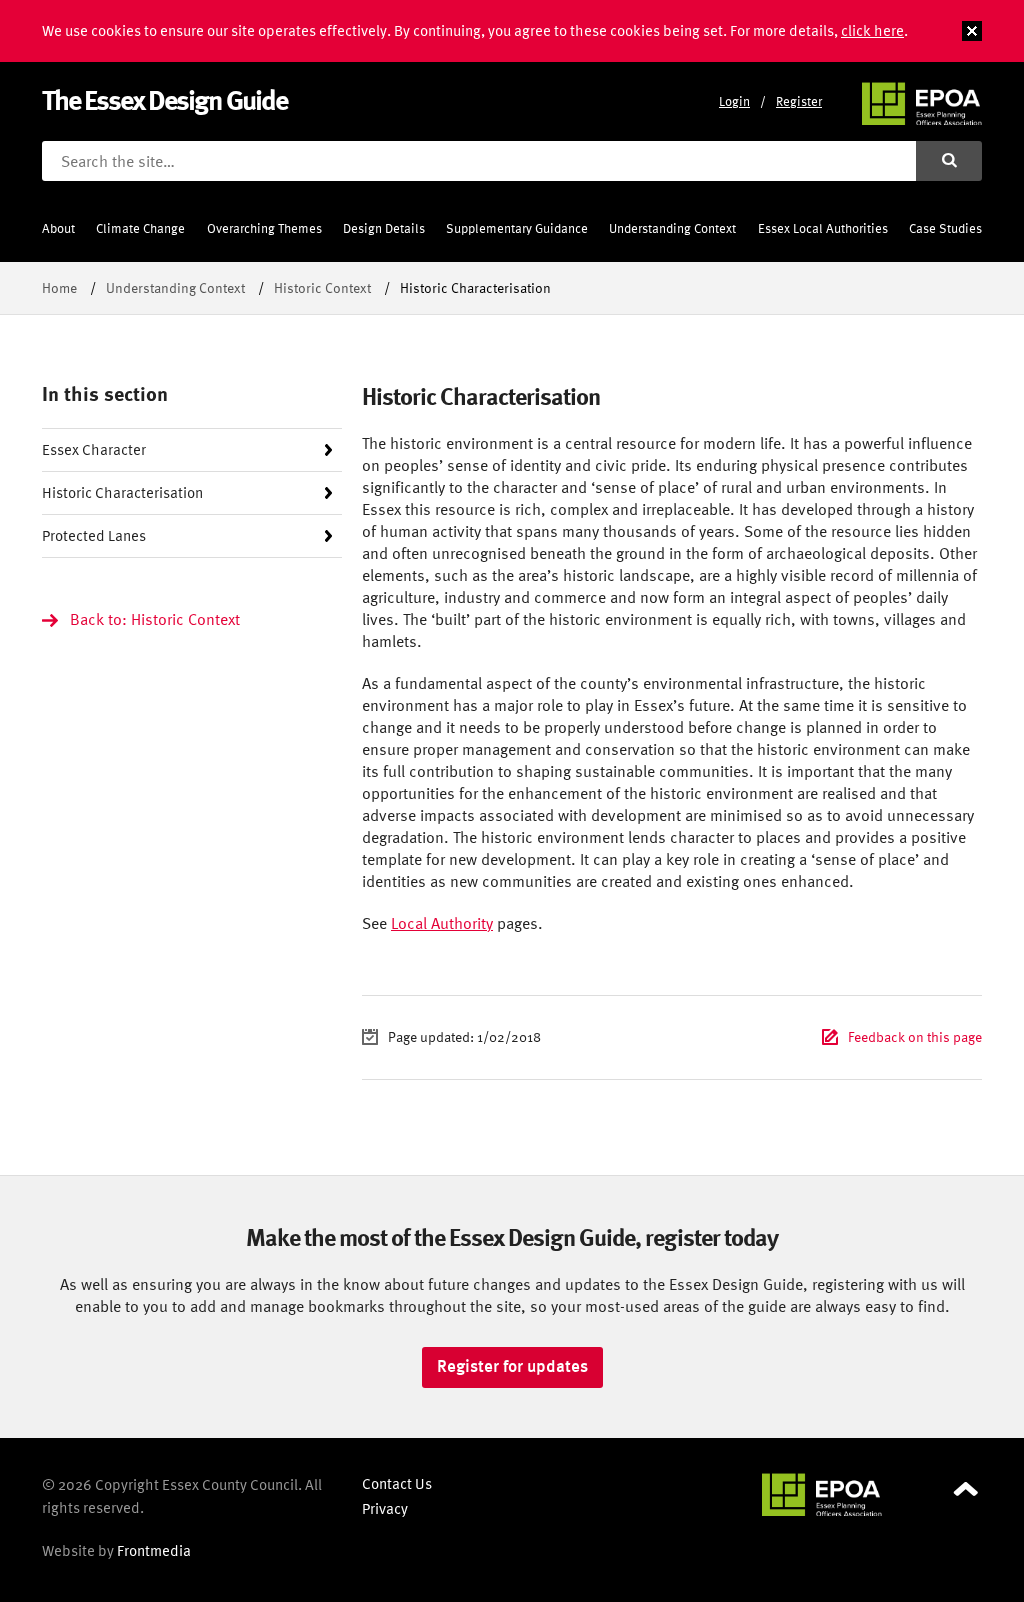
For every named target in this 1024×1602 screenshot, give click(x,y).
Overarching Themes (264, 228)
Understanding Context (672, 228)
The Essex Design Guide (164, 99)
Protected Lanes (94, 535)
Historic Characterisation (122, 492)
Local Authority (442, 923)
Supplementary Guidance (517, 228)
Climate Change (140, 228)
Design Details (384, 228)
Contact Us (397, 1483)
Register (799, 101)
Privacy (385, 1508)
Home (59, 287)
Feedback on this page (915, 1036)
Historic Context (322, 287)
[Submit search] (949, 161)
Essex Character (94, 449)
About (58, 228)
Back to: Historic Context (155, 619)
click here (872, 30)
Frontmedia (154, 1550)
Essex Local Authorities (823, 228)
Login (734, 101)
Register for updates (512, 1366)
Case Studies (945, 228)
